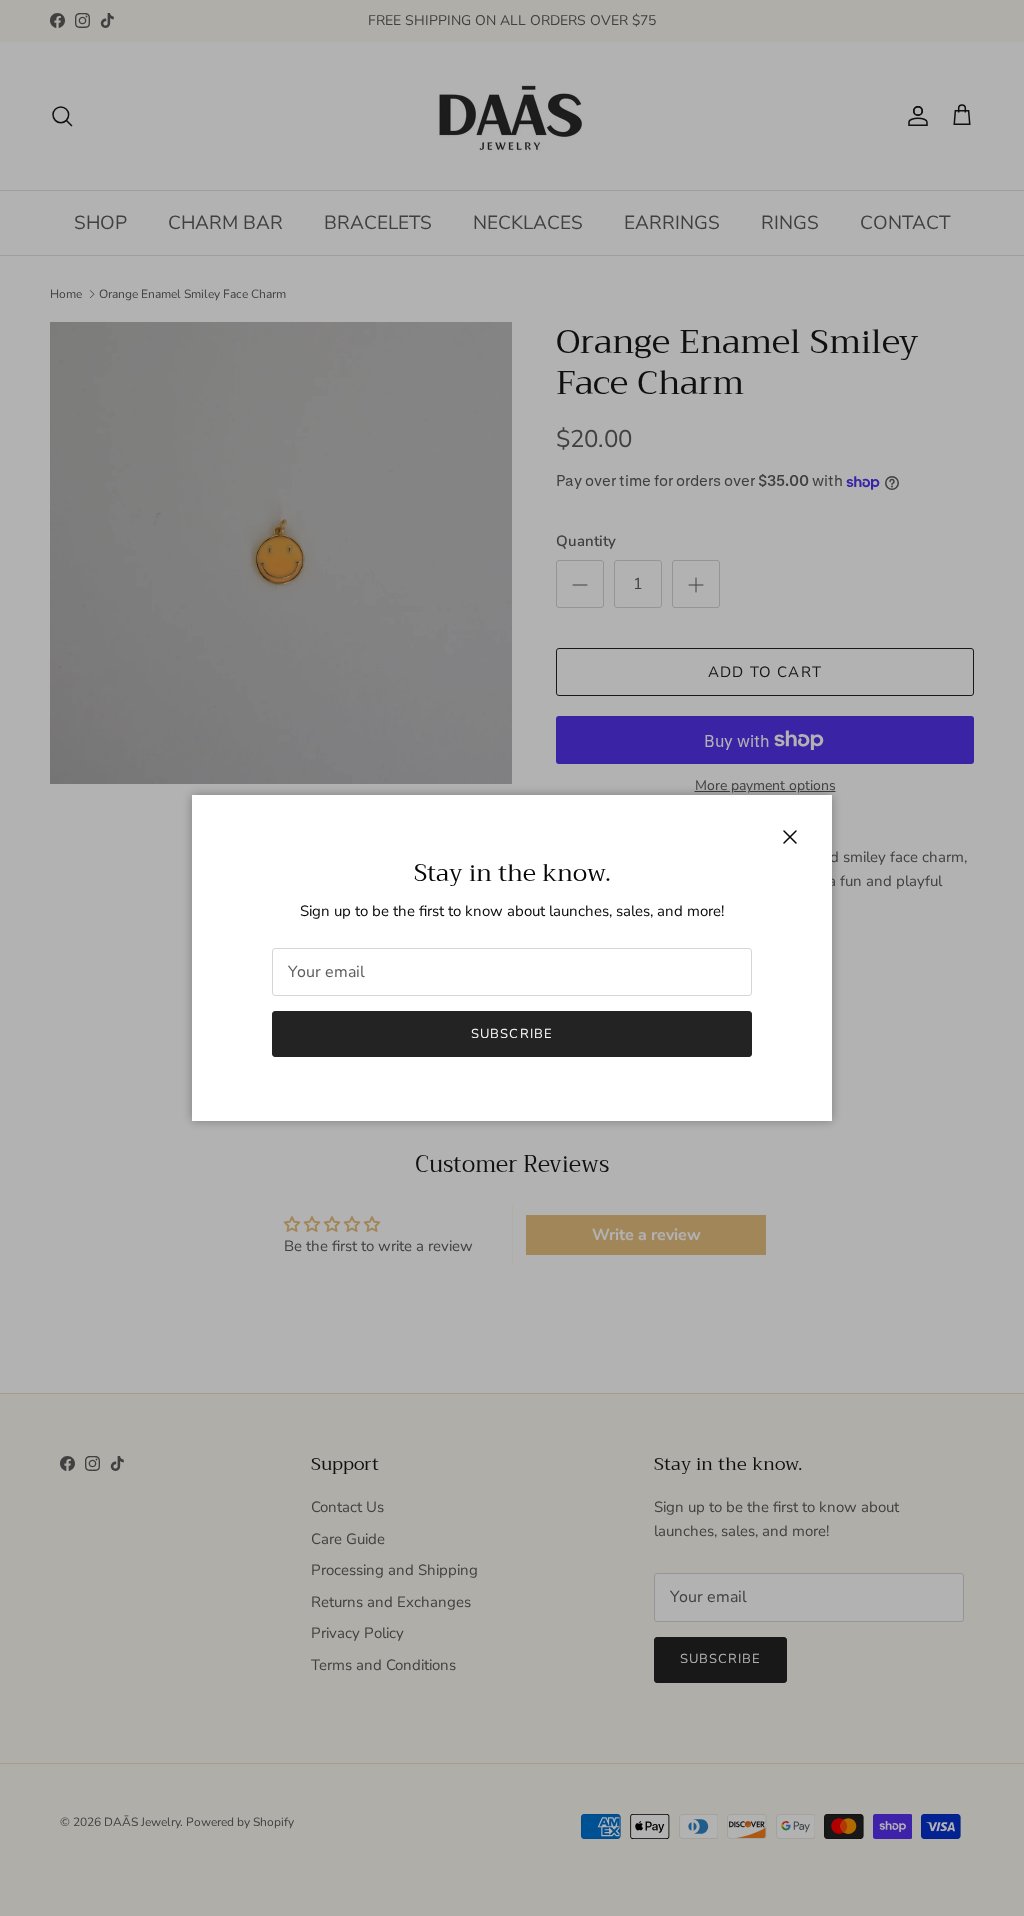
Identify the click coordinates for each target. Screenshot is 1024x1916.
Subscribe (511, 1034)
